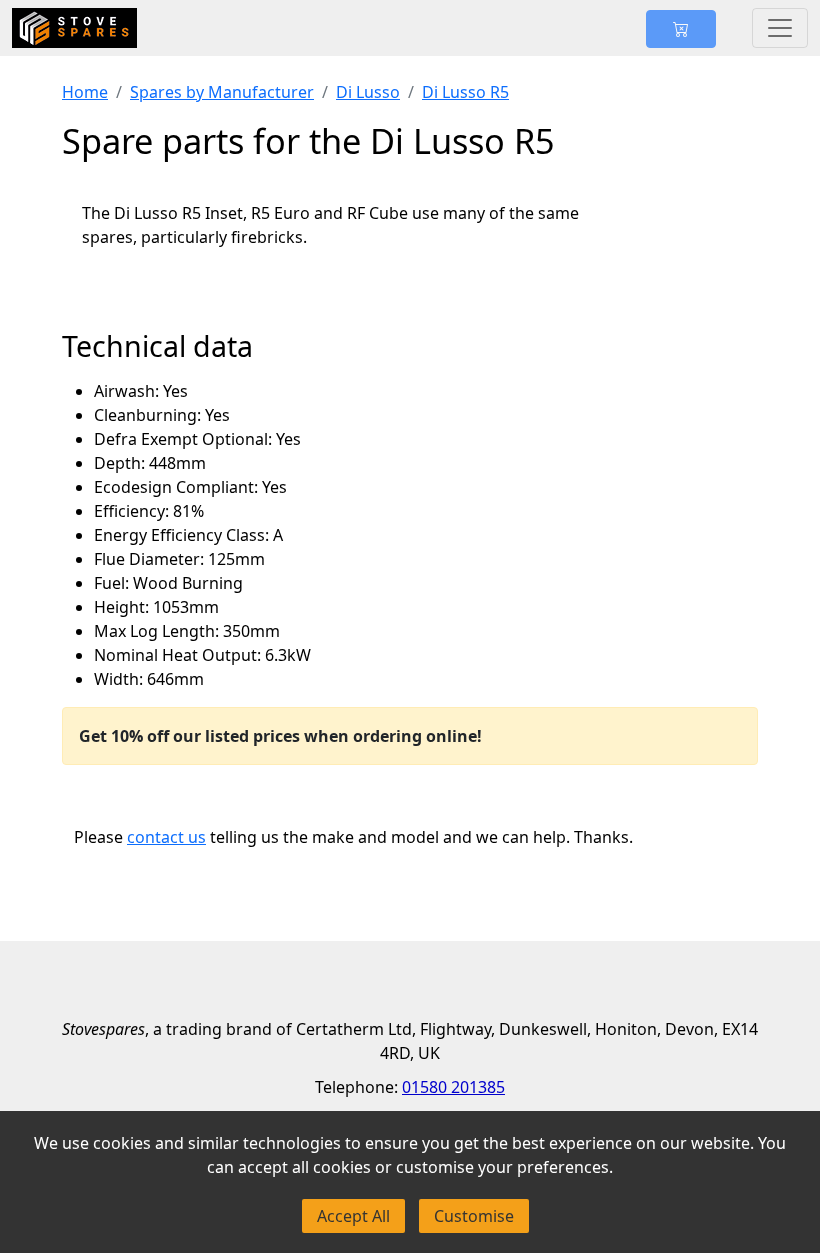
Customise (474, 1216)
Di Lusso (368, 92)
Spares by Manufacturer (222, 92)
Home (85, 92)
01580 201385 (453, 1087)
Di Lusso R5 (465, 92)
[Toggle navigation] (780, 28)
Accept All (353, 1216)
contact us (166, 837)
